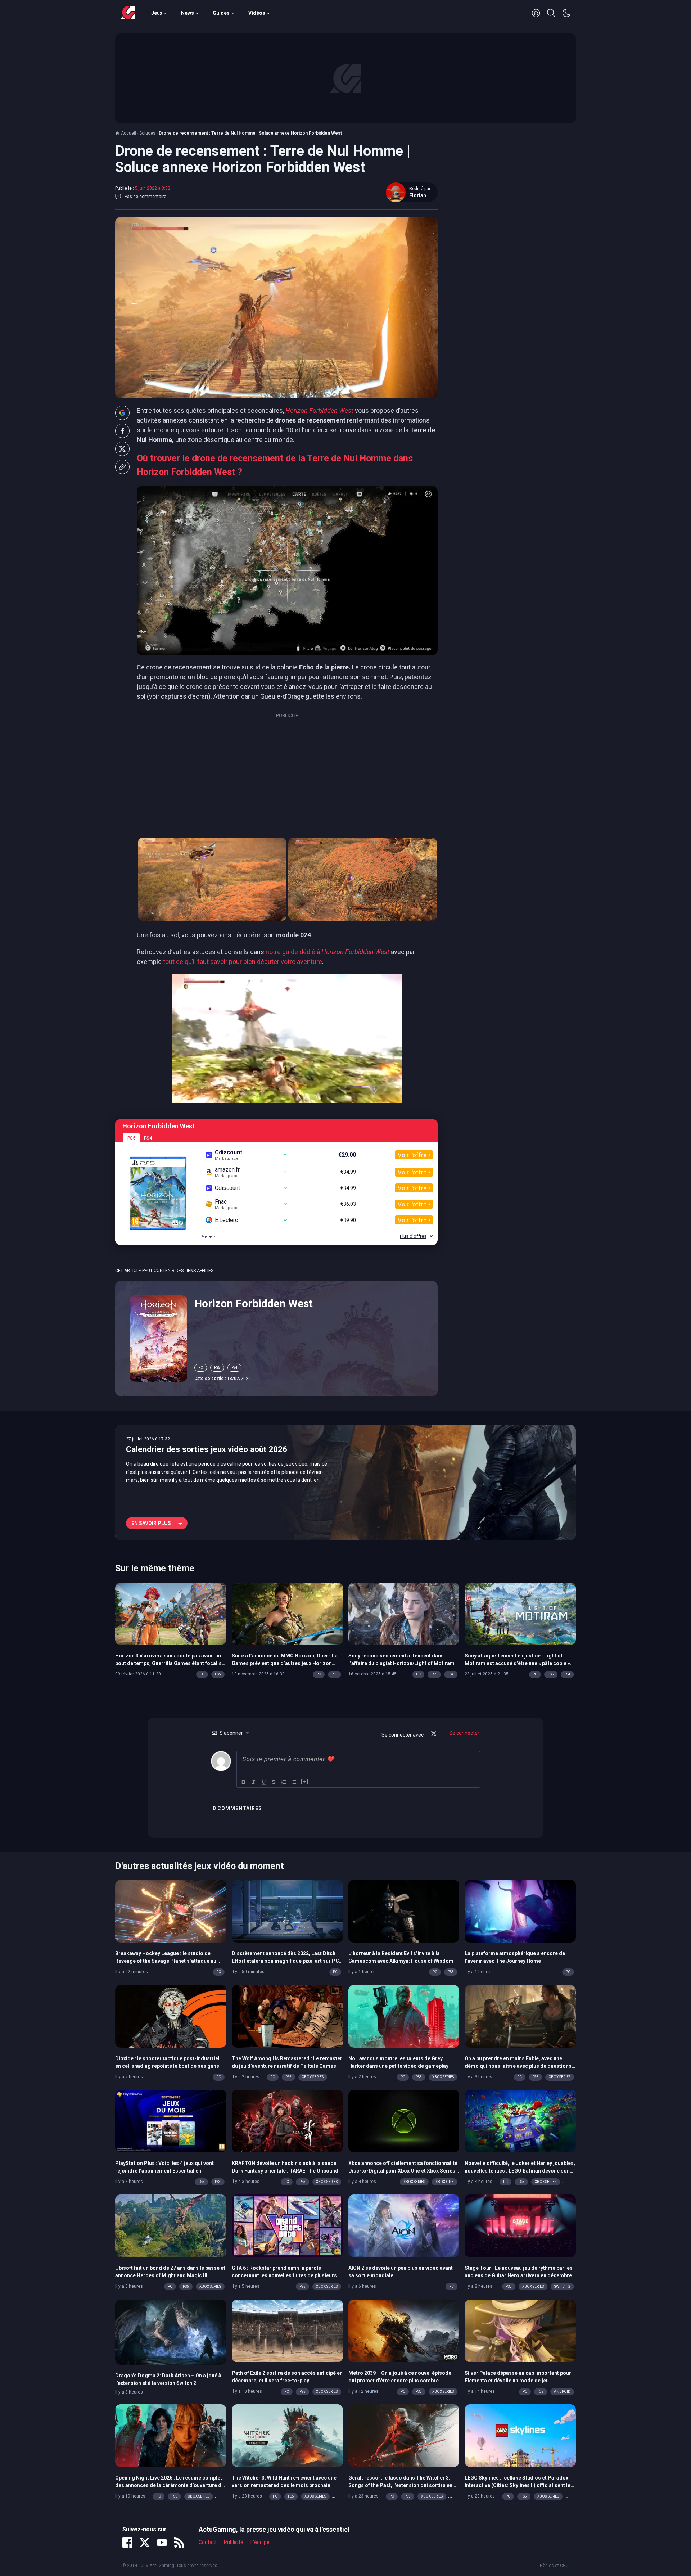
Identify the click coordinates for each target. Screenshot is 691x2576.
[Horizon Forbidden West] (158, 1338)
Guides (221, 13)
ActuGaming (128, 13)
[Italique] (254, 1782)
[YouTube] (162, 2543)
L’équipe (260, 2542)
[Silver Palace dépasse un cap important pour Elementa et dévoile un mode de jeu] (520, 2330)
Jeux (157, 13)
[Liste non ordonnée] (294, 1782)
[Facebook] (127, 2543)
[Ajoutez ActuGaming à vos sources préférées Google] (122, 413)
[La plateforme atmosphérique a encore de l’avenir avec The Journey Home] (520, 1911)
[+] (305, 1781)
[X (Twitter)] (145, 2543)
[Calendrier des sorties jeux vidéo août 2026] (345, 1483)
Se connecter (464, 1733)
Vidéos (257, 13)
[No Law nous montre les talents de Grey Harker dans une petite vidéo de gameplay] (404, 2016)
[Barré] (274, 1782)
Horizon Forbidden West (254, 1303)
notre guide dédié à (328, 952)
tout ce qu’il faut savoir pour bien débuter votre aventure (243, 962)
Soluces (147, 133)
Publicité (234, 2542)
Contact (208, 2542)
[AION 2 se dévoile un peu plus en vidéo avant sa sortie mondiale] (404, 2225)
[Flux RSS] (179, 2543)
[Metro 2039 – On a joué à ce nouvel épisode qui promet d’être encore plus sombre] (404, 2330)
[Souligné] (264, 1782)
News (188, 13)
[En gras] (244, 1782)
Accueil (128, 133)
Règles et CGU (554, 2566)
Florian (418, 195)
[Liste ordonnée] (284, 1782)
